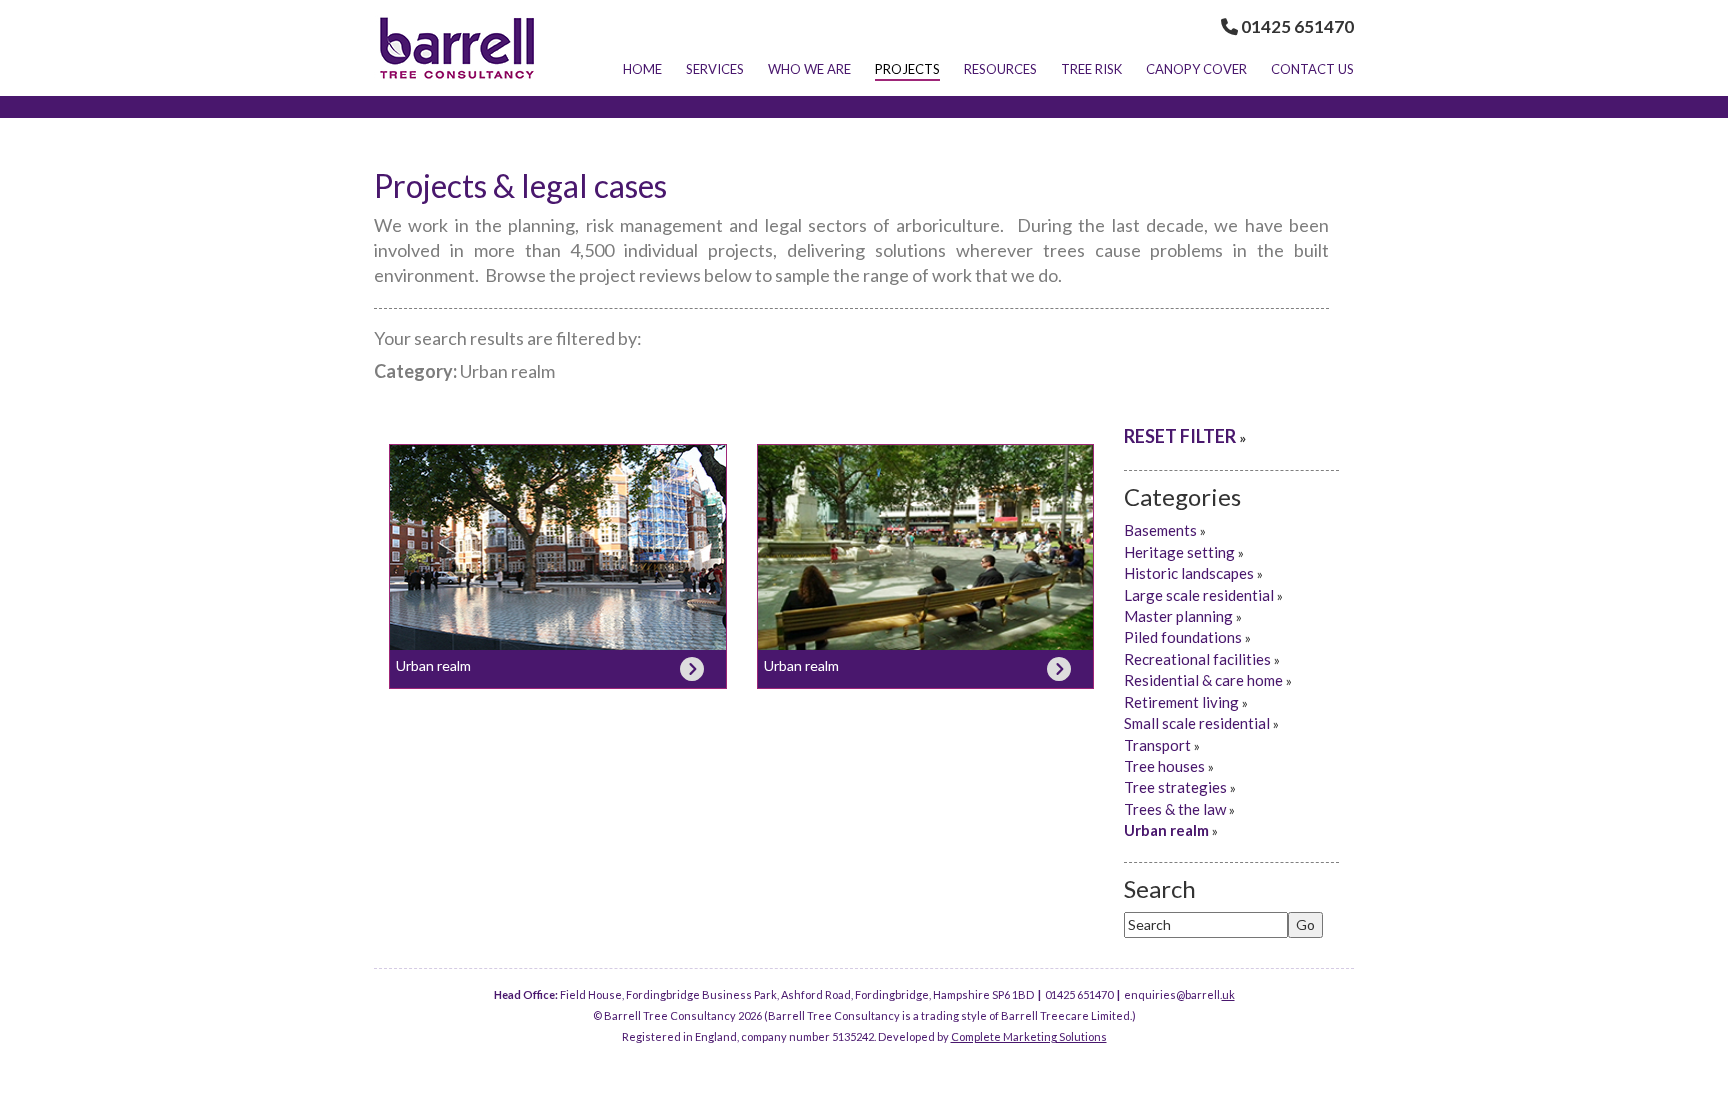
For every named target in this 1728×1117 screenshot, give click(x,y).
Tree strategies (1175, 787)
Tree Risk (1091, 69)
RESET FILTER (1180, 436)
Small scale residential (1197, 723)
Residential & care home (1203, 680)
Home (642, 69)
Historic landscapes (1189, 573)
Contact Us (1312, 69)
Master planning (1178, 616)
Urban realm (433, 665)
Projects (907, 69)
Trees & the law (1175, 809)
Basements (1160, 530)
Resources (1000, 69)
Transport (1157, 745)
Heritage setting (1179, 552)
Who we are (809, 69)
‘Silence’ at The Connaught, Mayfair (558, 545)
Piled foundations (1183, 637)
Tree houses (1164, 766)
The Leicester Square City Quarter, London (925, 545)
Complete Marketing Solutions (1029, 1036)
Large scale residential (1199, 595)
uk (1228, 994)
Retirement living (1181, 702)
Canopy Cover (1196, 69)
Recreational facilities (1197, 659)
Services (715, 69)
